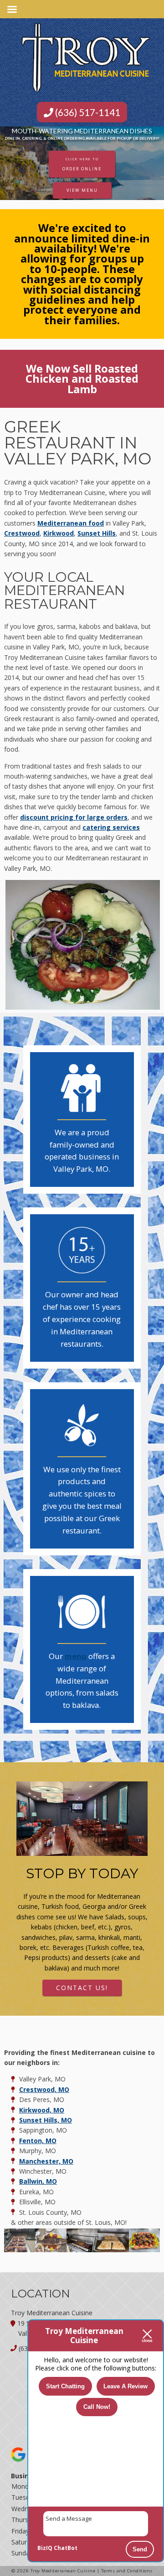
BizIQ (45, 2548)
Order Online (82, 164)
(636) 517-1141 (87, 112)
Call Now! (97, 2407)
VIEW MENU (82, 190)
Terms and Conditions (127, 2571)
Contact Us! (82, 1988)
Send (140, 2549)
